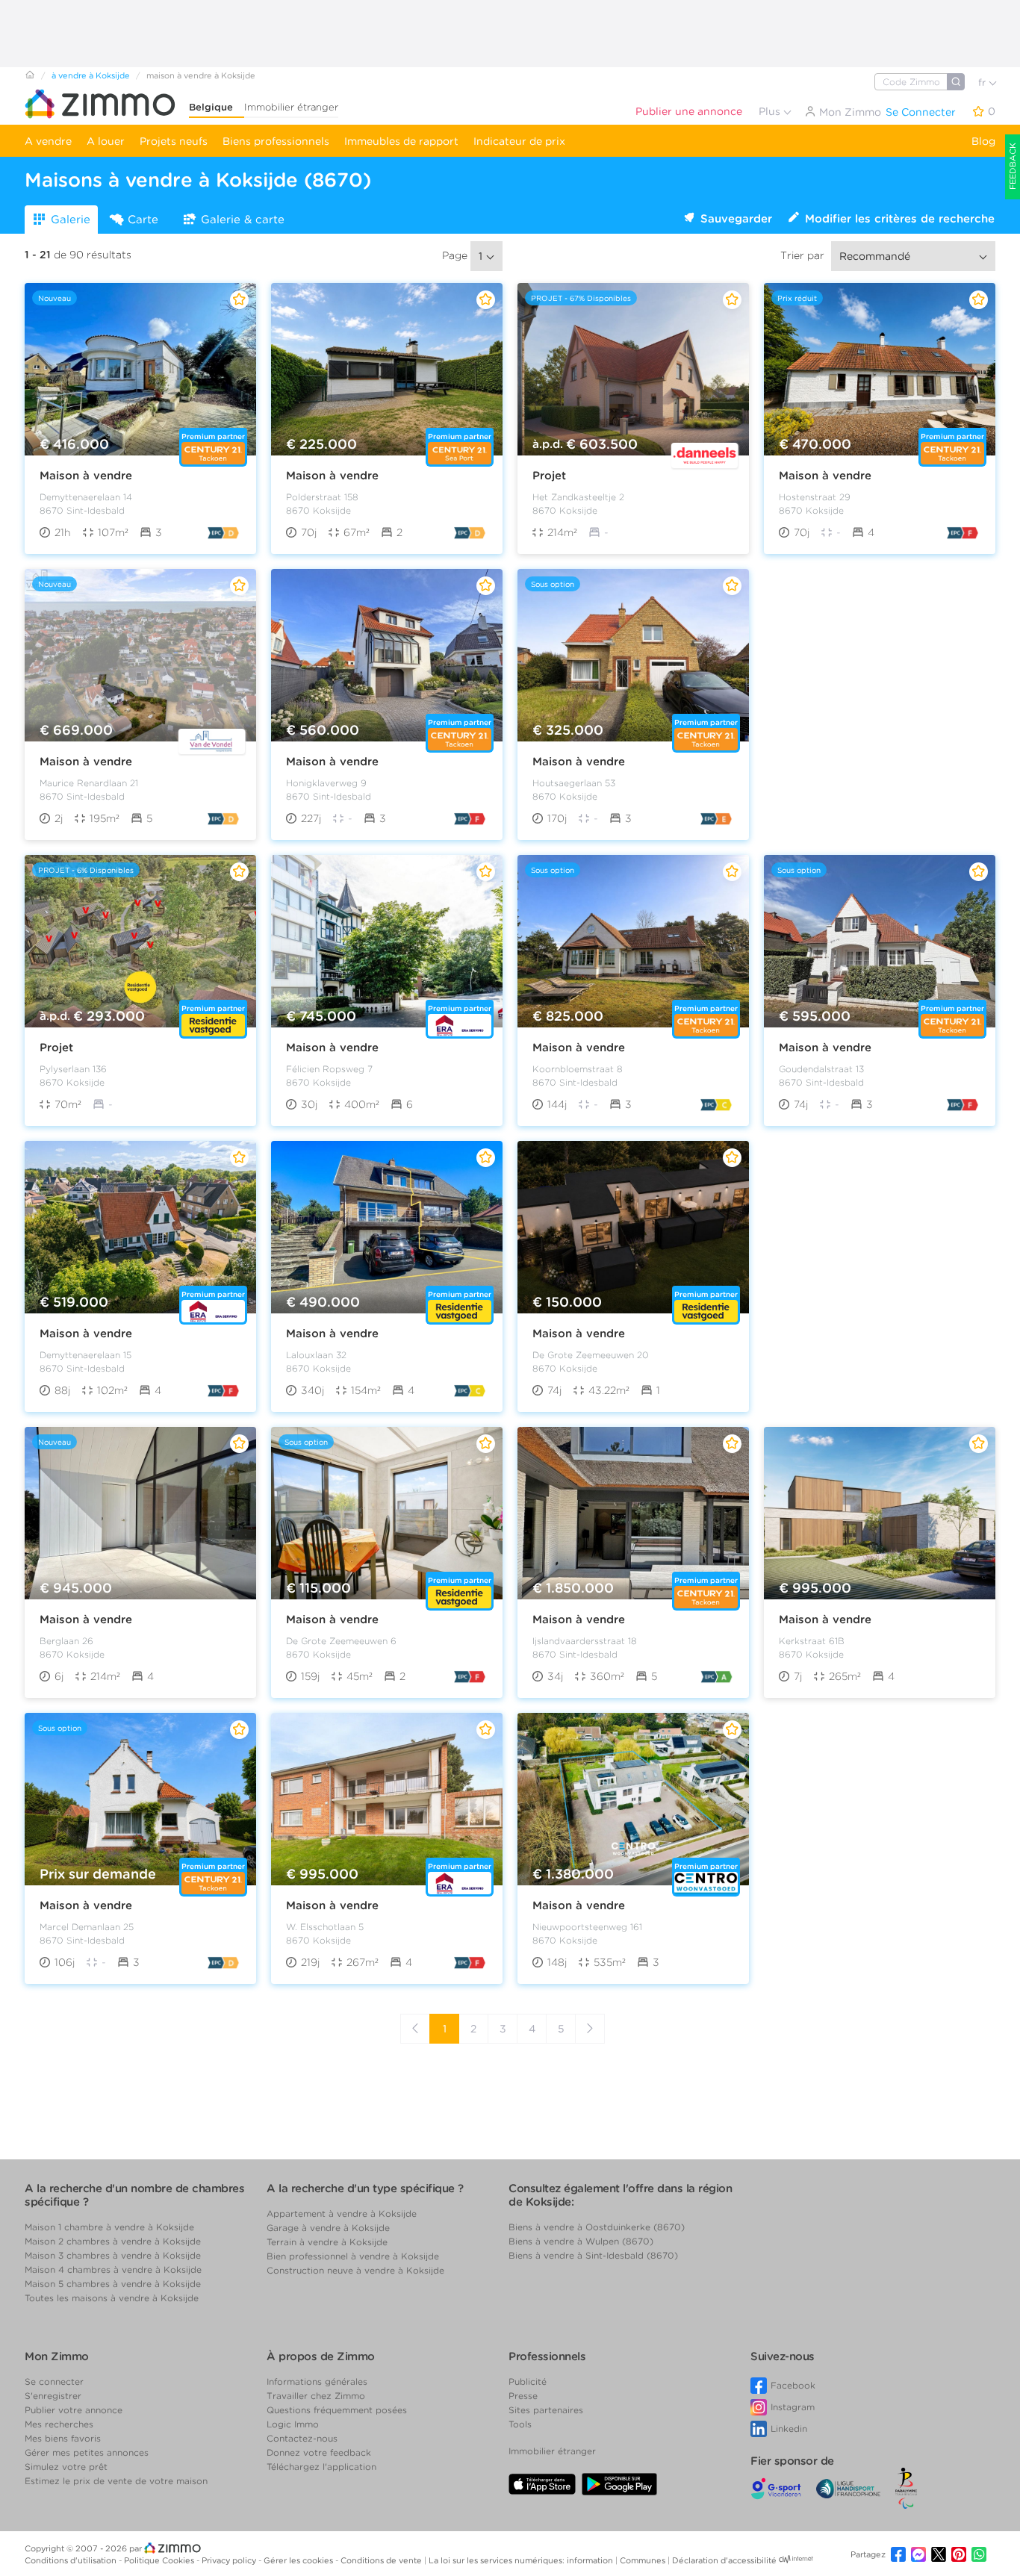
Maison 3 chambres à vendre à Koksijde (113, 2255)
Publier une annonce (689, 111)
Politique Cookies (160, 2560)
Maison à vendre (86, 476)
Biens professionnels (276, 141)
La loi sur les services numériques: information (522, 2560)
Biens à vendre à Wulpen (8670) (581, 2241)
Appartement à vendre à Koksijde (342, 2213)
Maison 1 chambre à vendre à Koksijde (109, 2227)
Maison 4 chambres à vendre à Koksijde (113, 2269)
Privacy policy (230, 2560)
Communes (644, 2560)
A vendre (48, 141)
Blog (983, 141)
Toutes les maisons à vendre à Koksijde (112, 2298)
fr (983, 83)
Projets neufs (174, 141)
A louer (106, 141)
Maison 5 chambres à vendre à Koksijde (113, 2284)
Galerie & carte (243, 220)
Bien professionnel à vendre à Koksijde (353, 2256)
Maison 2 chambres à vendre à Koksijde (113, 2241)
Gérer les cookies (299, 2560)
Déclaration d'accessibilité (724, 2560)
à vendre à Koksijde (91, 75)
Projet (549, 476)
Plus (771, 111)
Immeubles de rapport (401, 141)
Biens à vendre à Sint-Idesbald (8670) (593, 2255)
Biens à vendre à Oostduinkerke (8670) (597, 2227)
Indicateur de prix (519, 141)
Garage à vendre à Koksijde (328, 2228)
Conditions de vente (382, 2560)
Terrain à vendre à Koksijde (327, 2242)
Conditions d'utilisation (72, 2560)
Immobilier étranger (291, 107)
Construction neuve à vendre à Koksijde (355, 2270)
